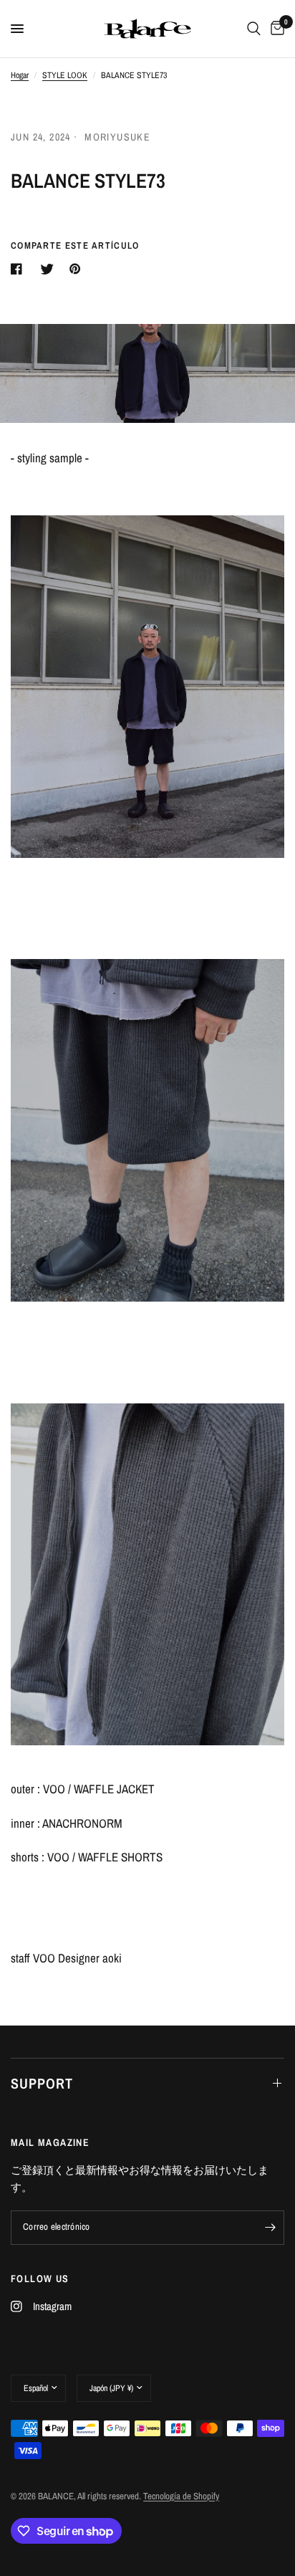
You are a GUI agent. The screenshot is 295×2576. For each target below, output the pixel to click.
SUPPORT (42, 2083)
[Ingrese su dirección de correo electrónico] (270, 2228)
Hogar (20, 75)
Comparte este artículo (75, 245)
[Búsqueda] (254, 29)
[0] (275, 29)
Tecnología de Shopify (181, 2496)
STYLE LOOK (65, 75)
